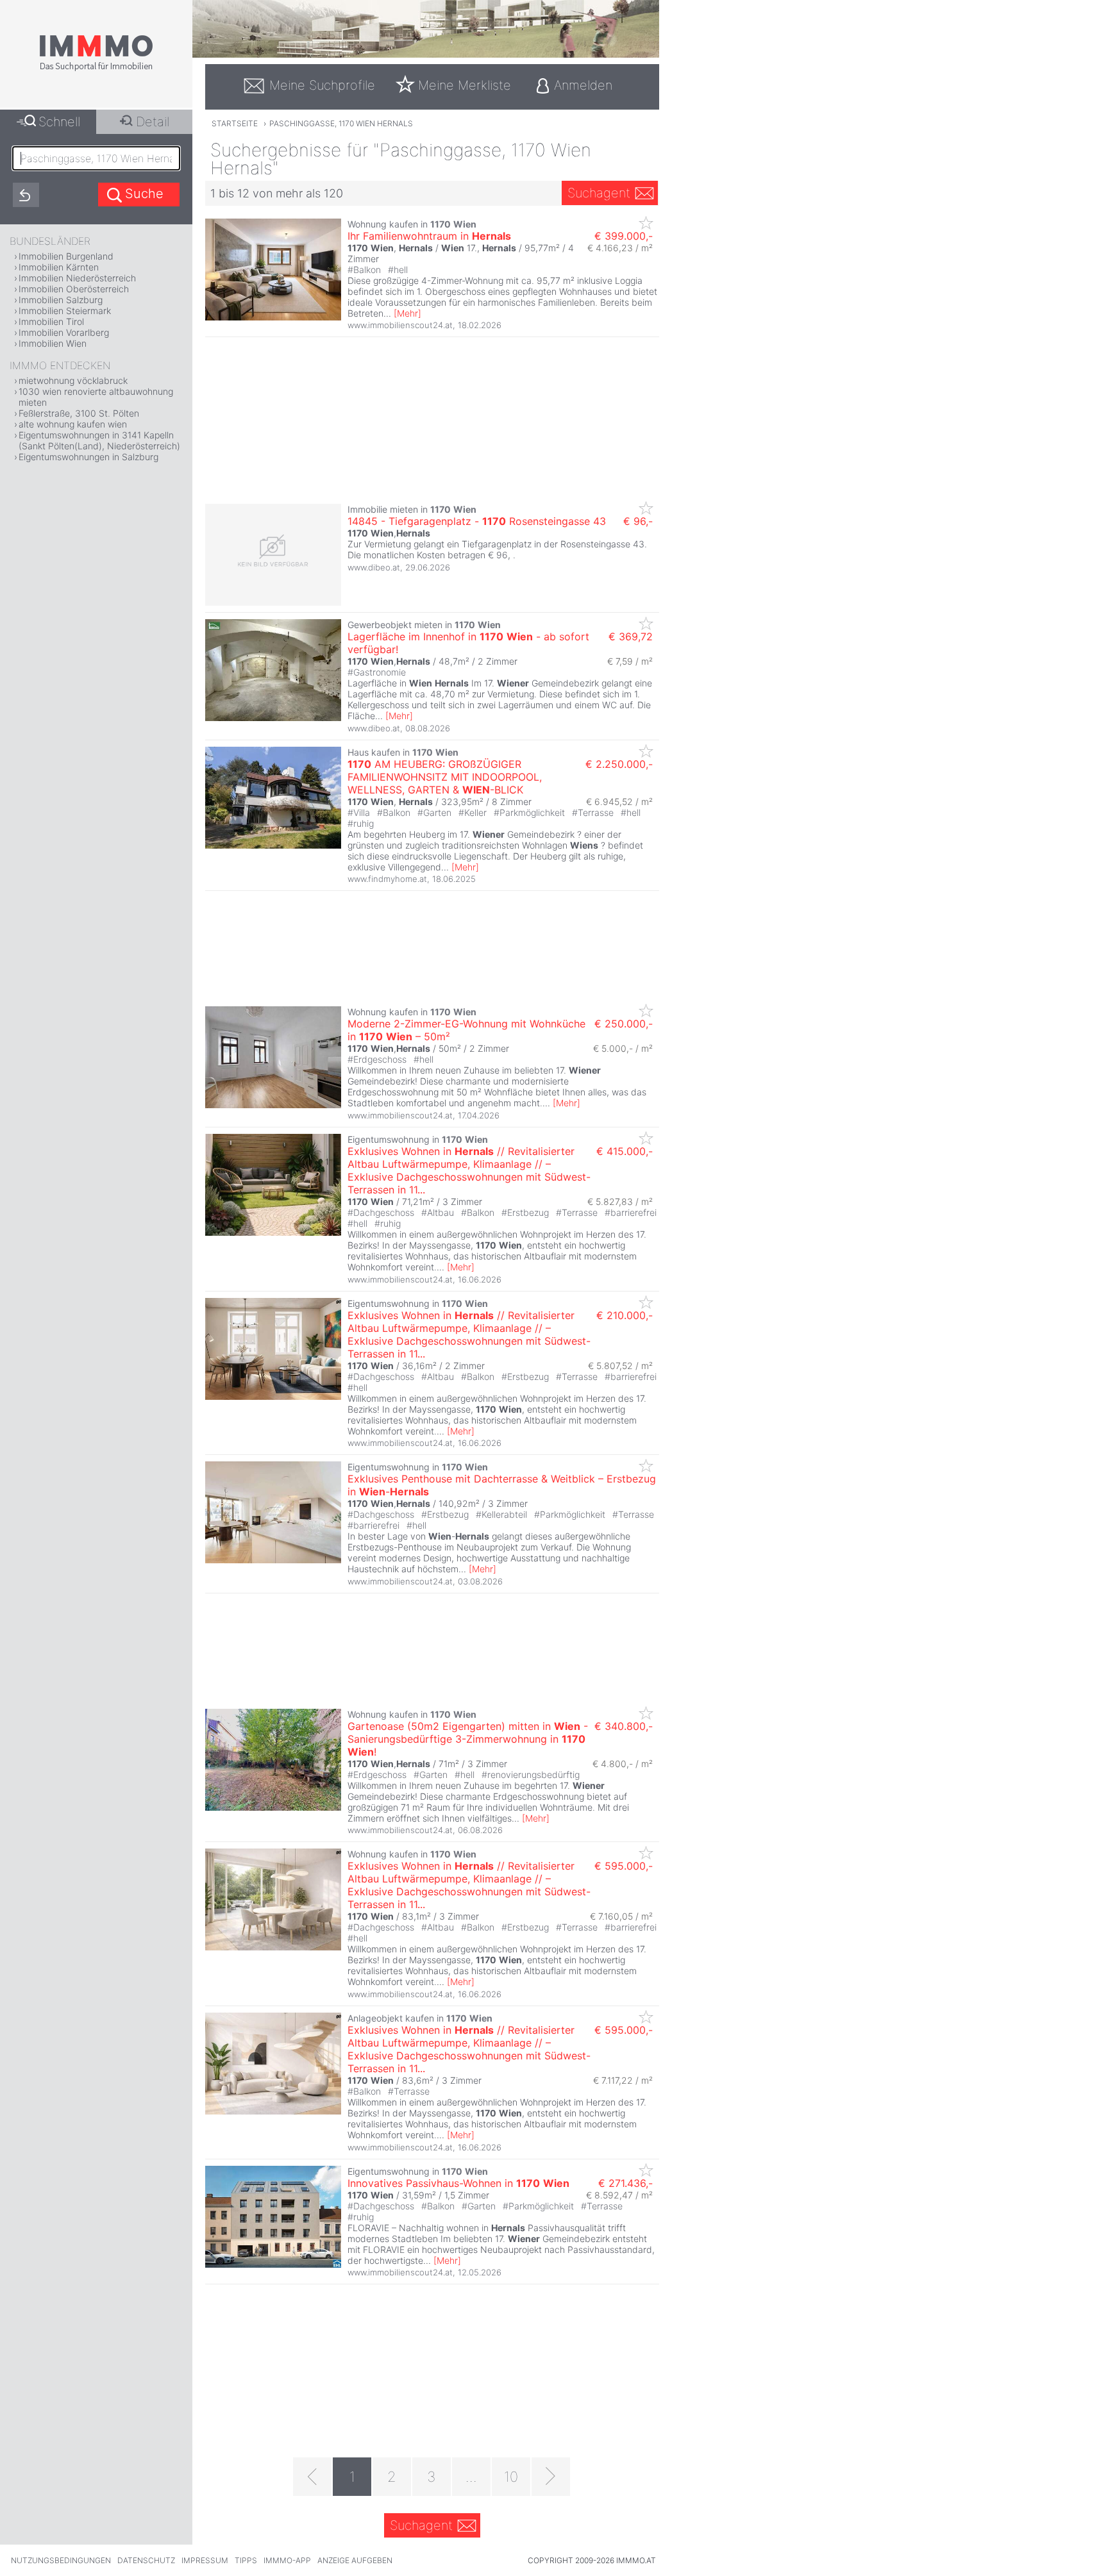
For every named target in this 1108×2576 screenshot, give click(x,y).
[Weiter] (551, 2477)
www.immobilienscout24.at (400, 325)
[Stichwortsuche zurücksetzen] (26, 195)
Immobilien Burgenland (66, 256)
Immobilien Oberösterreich (74, 289)
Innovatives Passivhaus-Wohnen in (458, 2183)
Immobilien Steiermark (65, 311)
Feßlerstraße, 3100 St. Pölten (79, 413)
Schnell (59, 122)
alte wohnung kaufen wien (73, 424)
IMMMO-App (287, 2560)
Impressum (205, 2560)
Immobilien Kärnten (59, 267)
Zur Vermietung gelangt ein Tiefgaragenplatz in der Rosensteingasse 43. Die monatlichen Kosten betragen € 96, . (497, 549)
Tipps (246, 2560)
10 (511, 2477)
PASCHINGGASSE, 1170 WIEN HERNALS (341, 123)
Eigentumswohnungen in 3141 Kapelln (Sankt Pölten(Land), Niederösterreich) (99, 440)
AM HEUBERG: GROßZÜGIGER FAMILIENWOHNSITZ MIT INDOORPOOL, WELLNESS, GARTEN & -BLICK (445, 777)
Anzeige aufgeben (355, 2560)
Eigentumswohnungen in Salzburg (88, 457)
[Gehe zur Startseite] (96, 69)
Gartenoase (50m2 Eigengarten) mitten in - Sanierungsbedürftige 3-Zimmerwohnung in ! (468, 1739)
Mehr (407, 313)
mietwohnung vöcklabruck (73, 380)
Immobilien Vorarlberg (64, 332)
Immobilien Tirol (51, 321)
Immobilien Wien (53, 343)
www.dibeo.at (374, 567)
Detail (153, 122)
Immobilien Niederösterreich (77, 278)
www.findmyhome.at (387, 879)
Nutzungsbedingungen (61, 2560)
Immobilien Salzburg (61, 300)
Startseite (235, 123)
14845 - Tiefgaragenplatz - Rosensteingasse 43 (477, 521)
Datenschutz (146, 2560)
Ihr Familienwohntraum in (429, 236)
